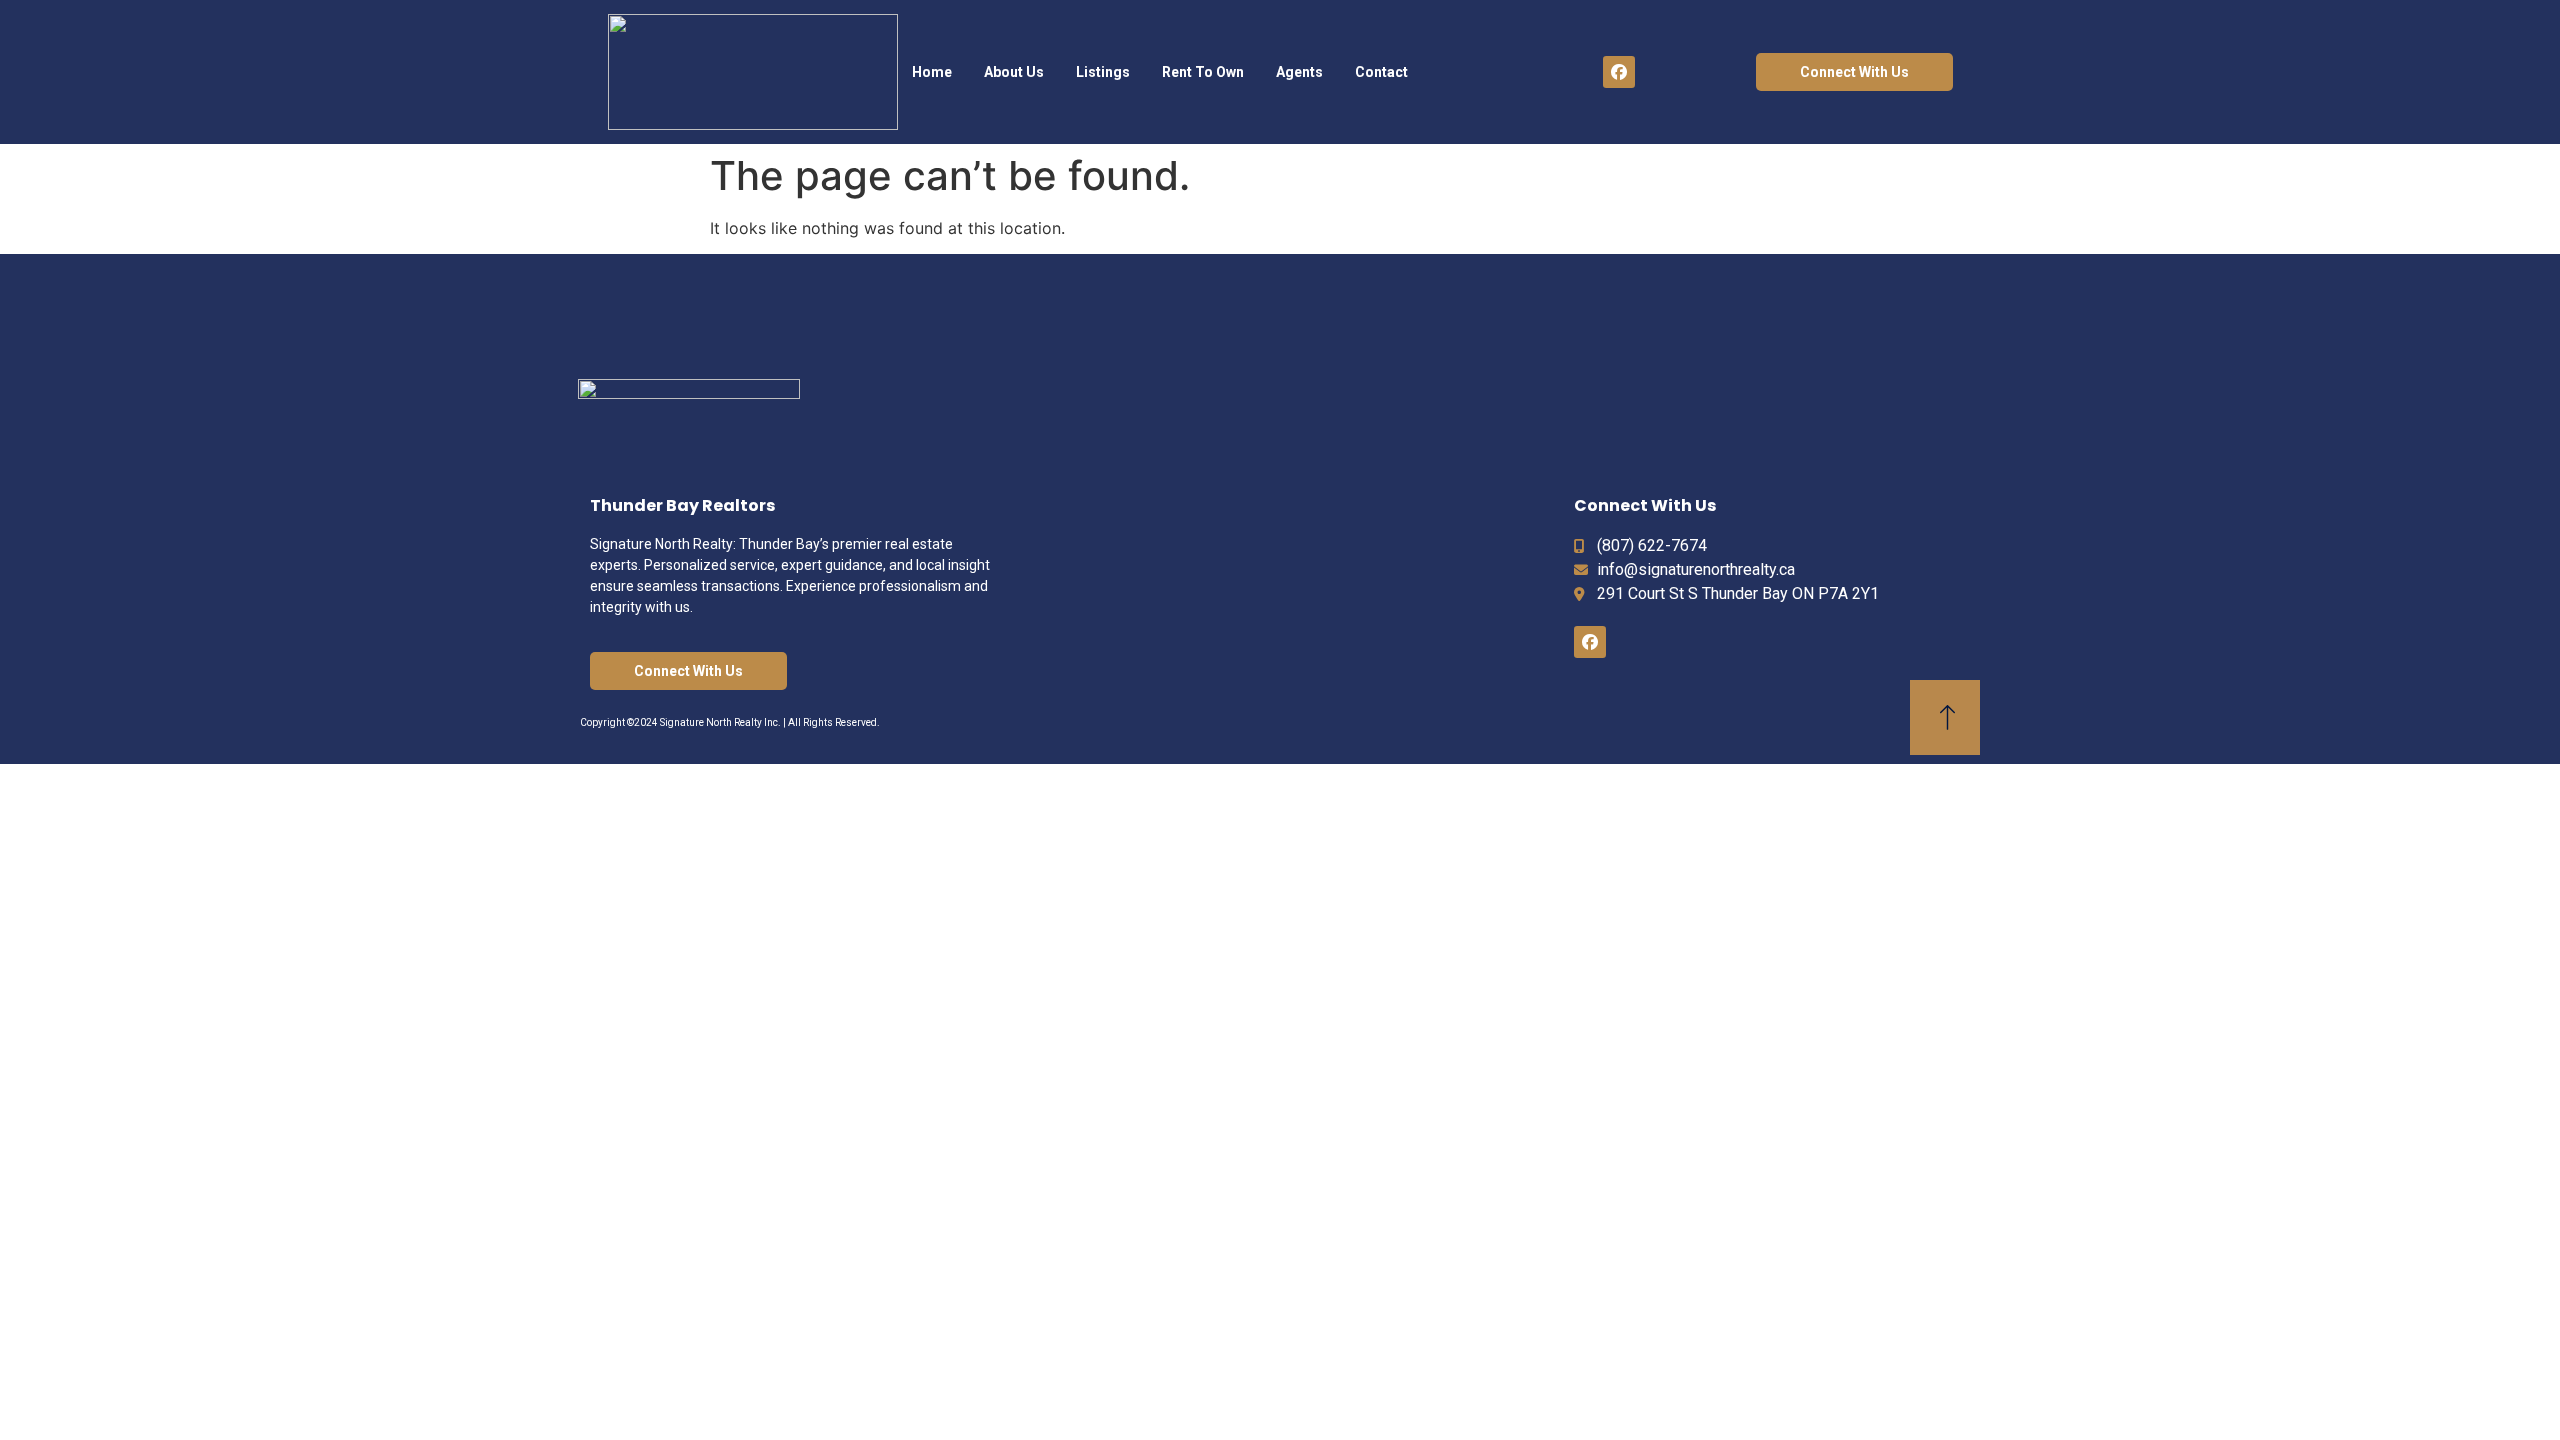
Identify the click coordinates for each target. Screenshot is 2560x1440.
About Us (1014, 72)
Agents (1299, 72)
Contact (1381, 72)
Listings (1103, 72)
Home (932, 72)
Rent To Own (1203, 72)
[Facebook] (1619, 72)
